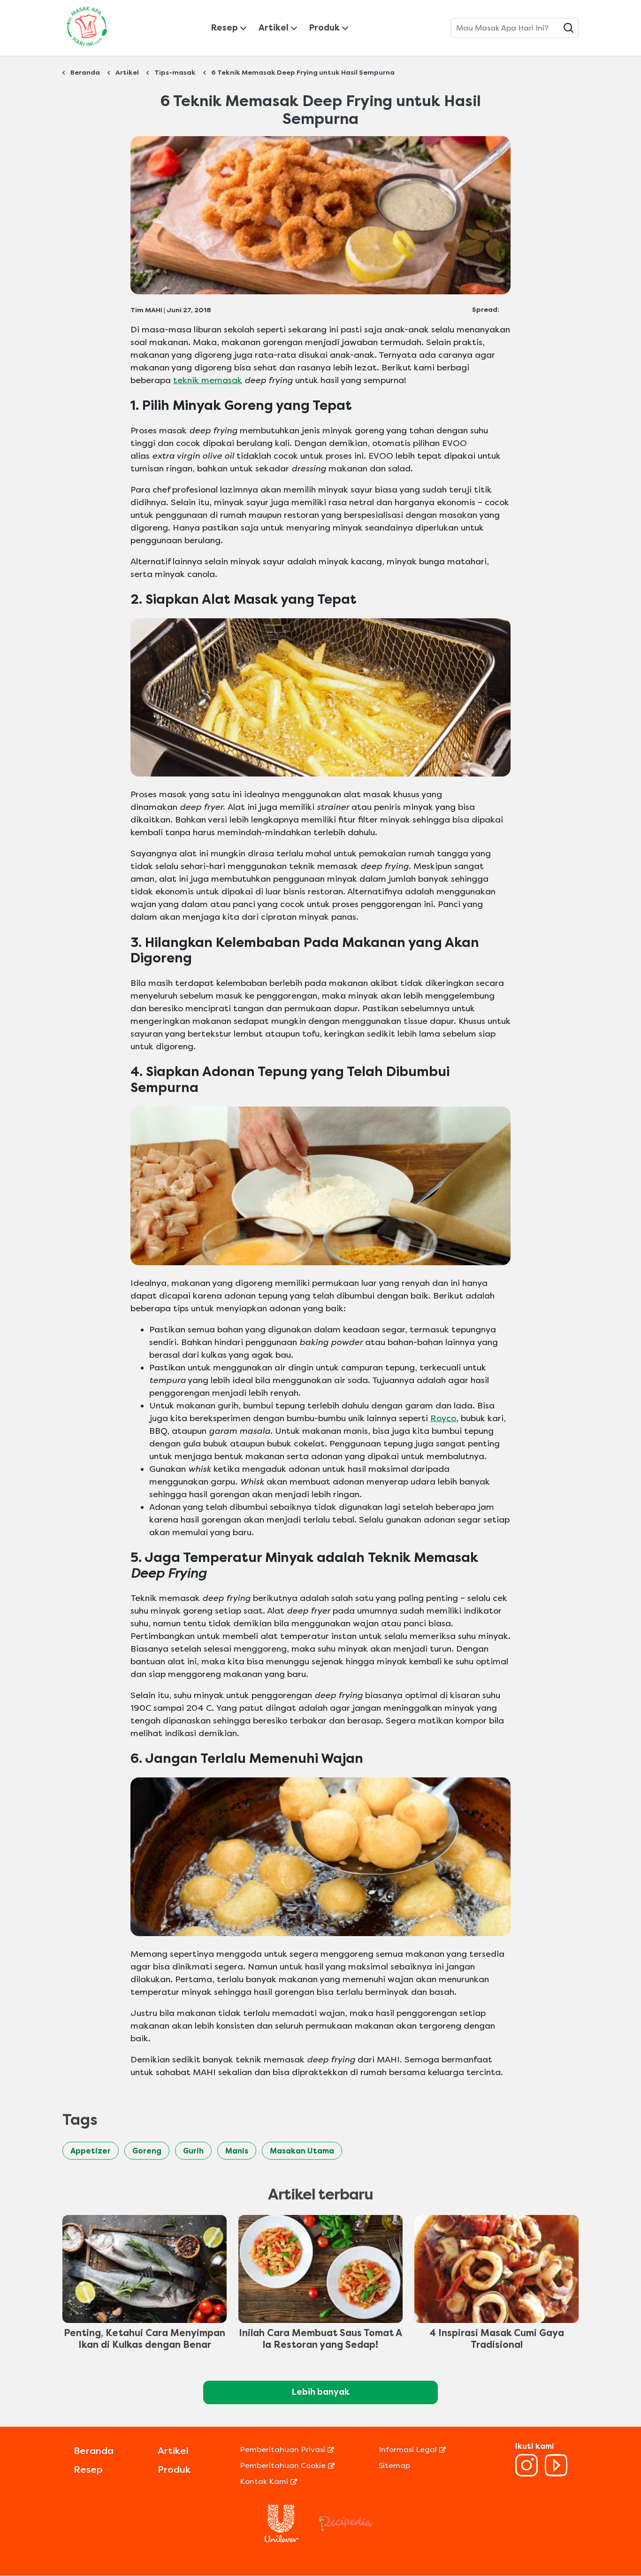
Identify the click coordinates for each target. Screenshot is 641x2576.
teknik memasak (208, 380)
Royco (443, 1418)
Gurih (193, 2151)
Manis (237, 2151)
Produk (324, 28)
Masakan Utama (302, 2151)
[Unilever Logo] (282, 2540)
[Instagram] (527, 2474)
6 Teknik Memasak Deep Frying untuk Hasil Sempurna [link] (303, 73)
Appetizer (91, 2151)
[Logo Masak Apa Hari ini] (87, 48)
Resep (225, 28)
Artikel (274, 28)
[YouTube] (556, 2474)
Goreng (147, 2151)
